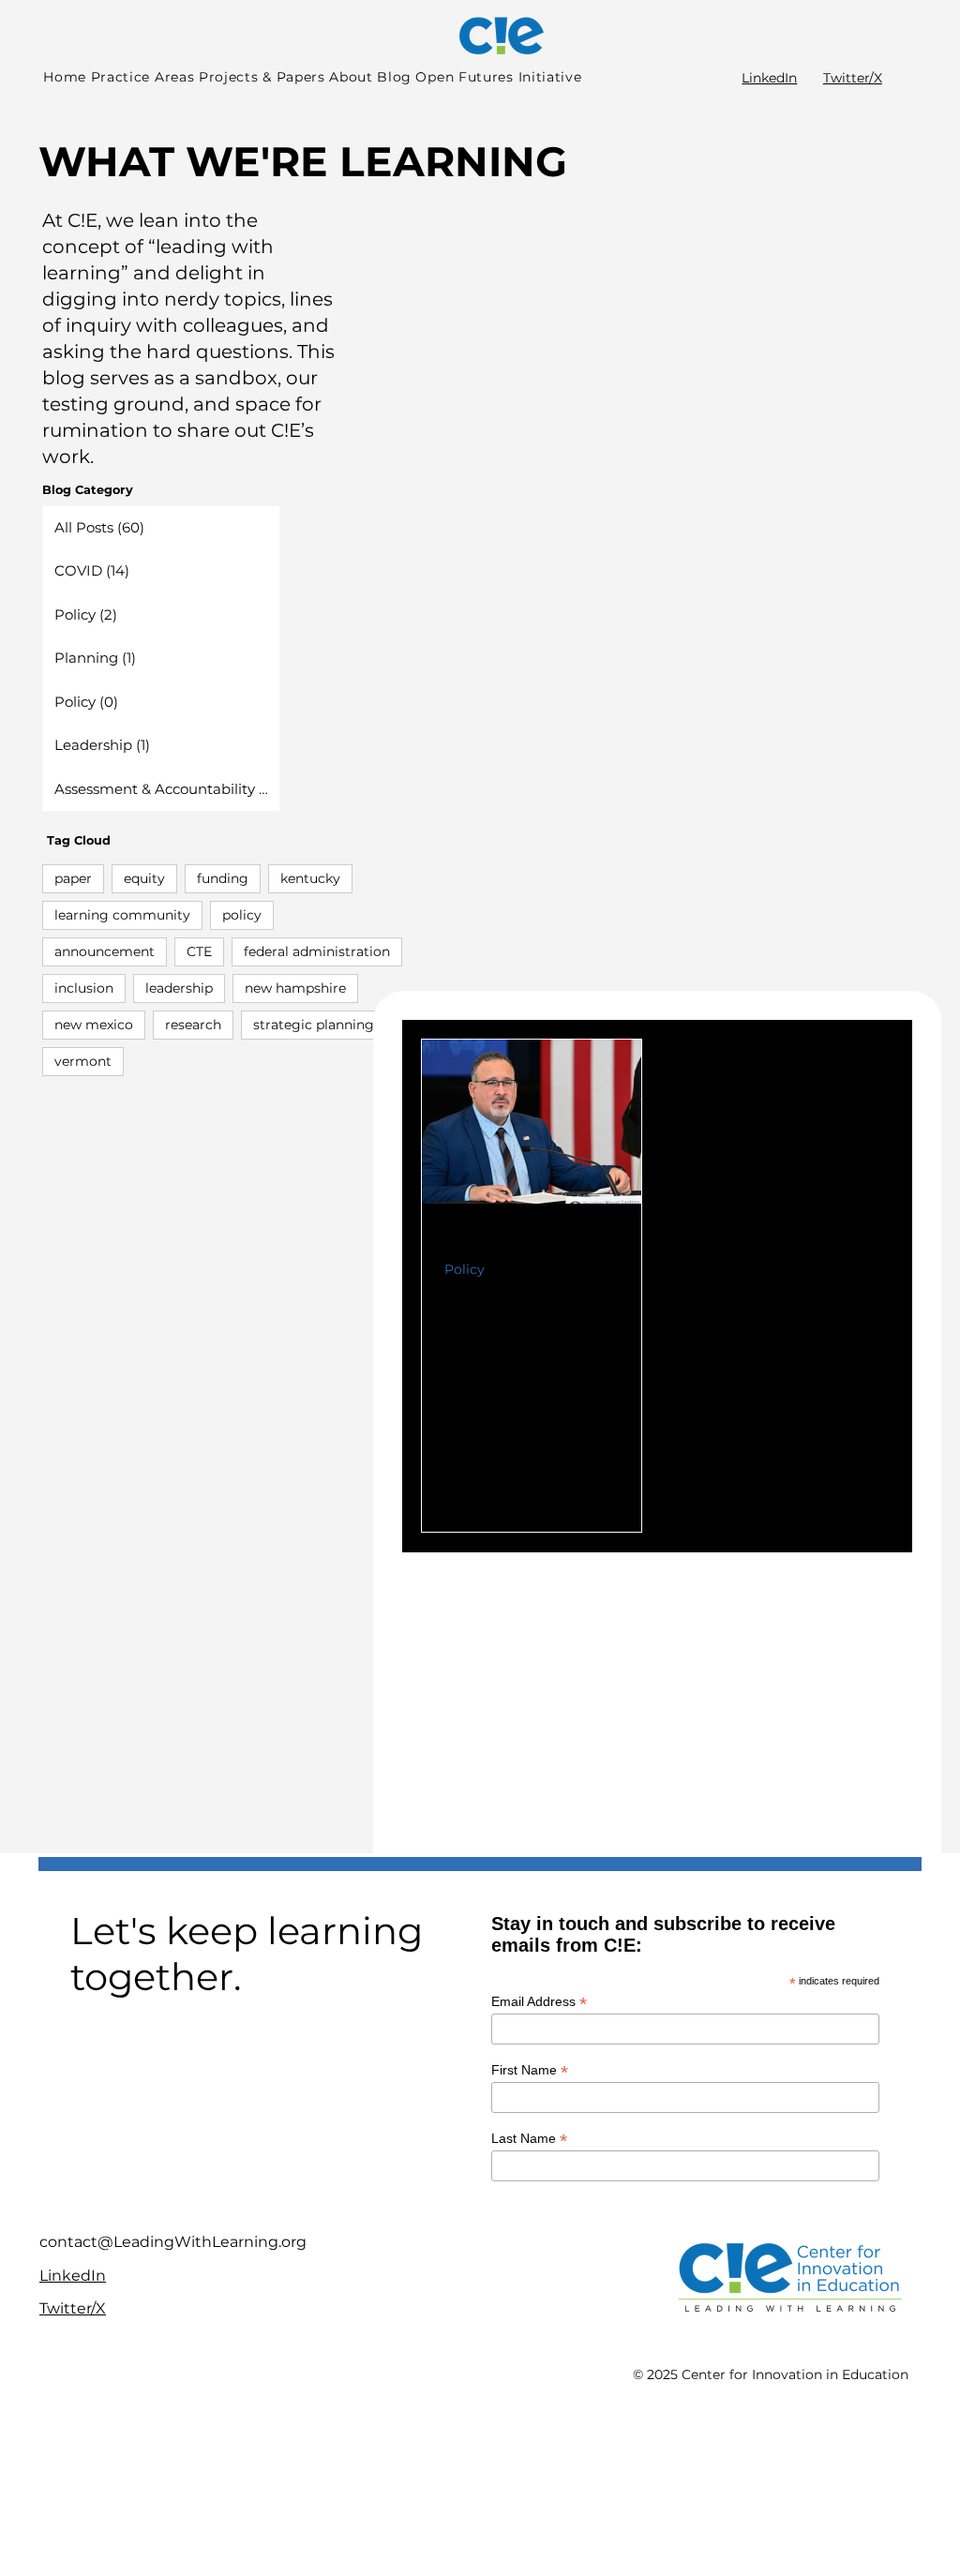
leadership (179, 988)
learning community (122, 915)
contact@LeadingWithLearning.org (173, 2242)
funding (223, 878)
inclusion (84, 988)
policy (242, 915)
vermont (83, 1061)
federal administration (317, 951)
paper (73, 878)
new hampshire (295, 988)
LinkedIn (769, 78)
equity (144, 878)
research (193, 1025)
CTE (199, 951)
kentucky (310, 878)
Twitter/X (853, 78)
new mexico (94, 1025)
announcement (105, 951)
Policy (465, 1270)
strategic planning (314, 1025)
